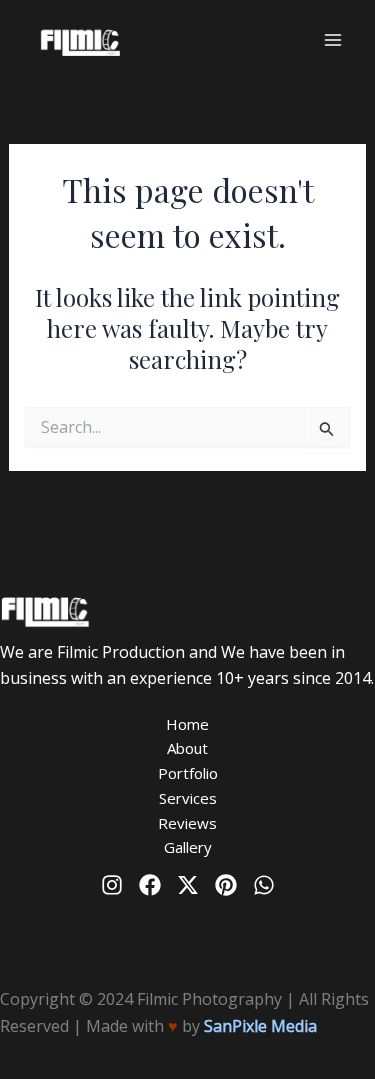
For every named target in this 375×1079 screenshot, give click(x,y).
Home (187, 724)
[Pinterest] (226, 885)
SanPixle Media (260, 1026)
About (187, 748)
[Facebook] (150, 885)
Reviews (187, 823)
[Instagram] (112, 885)
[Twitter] (188, 885)
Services (188, 798)
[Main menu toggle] (333, 40)
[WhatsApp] (264, 885)
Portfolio (188, 773)
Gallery (188, 847)
